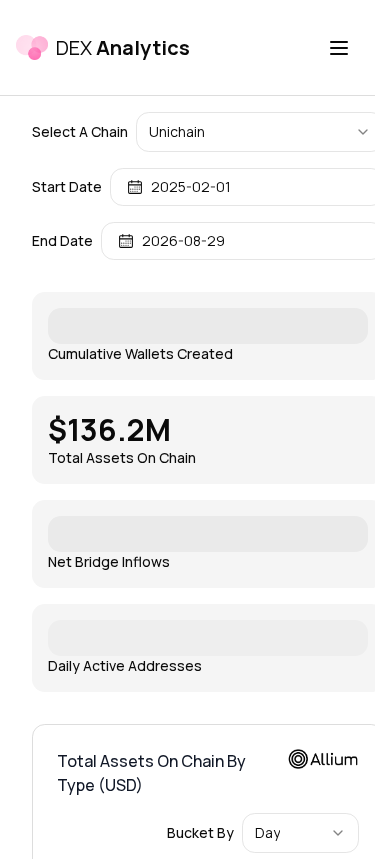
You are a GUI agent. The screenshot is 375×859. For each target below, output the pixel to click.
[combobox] (300, 833)
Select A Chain (80, 132)
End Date (62, 241)
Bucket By (200, 833)
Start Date (67, 187)
